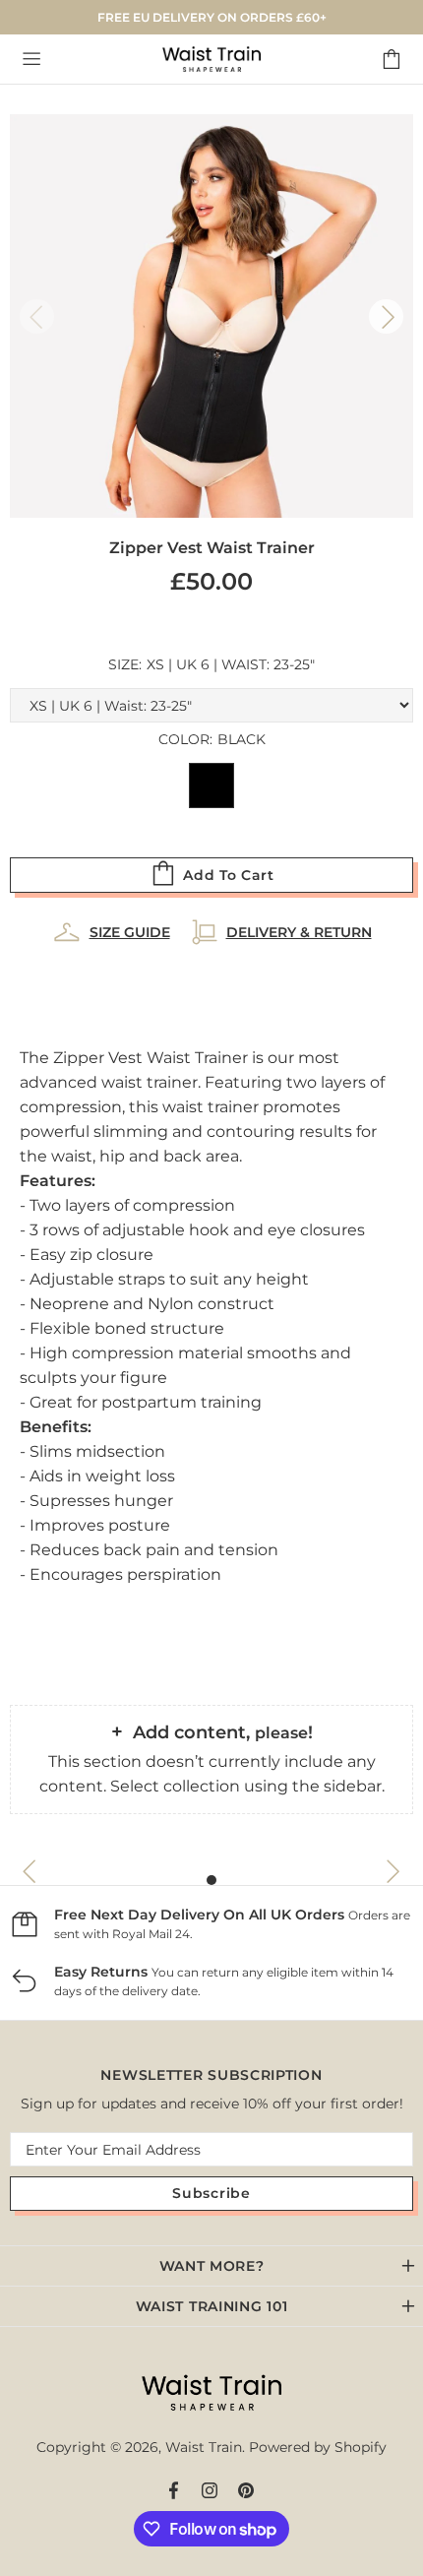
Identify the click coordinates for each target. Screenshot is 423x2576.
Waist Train (211, 59)
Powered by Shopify (318, 2447)
